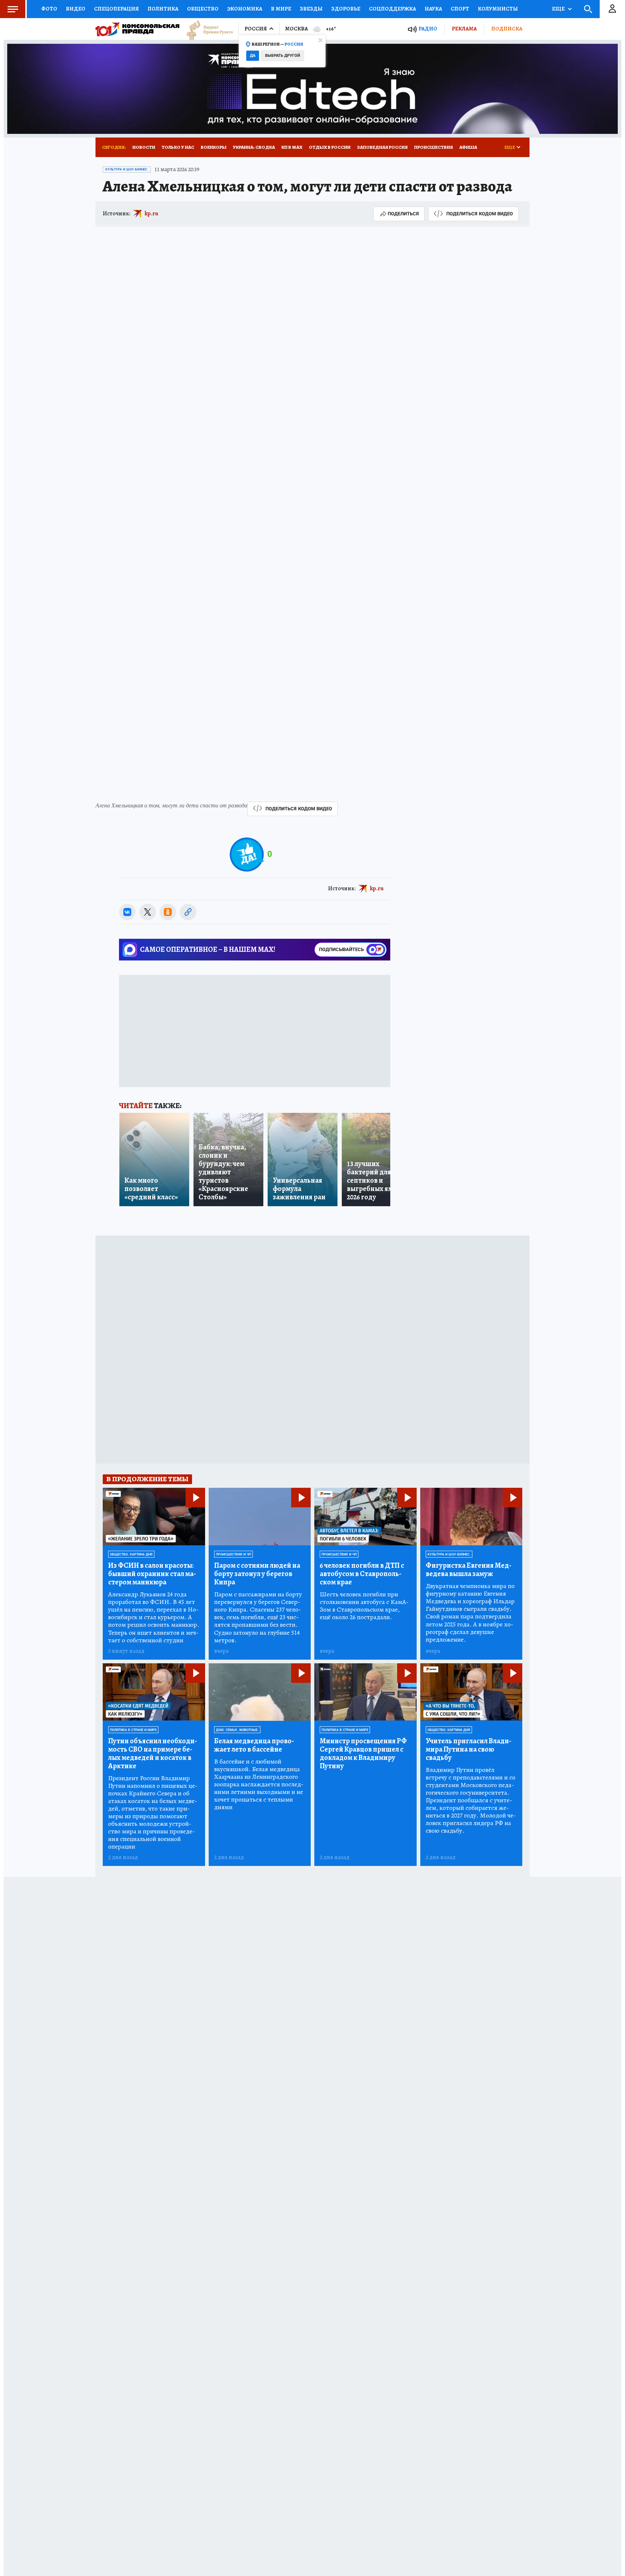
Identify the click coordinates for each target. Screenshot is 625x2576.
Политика (163, 9)
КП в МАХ (292, 147)
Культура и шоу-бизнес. (127, 169)
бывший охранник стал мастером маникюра (152, 1574)
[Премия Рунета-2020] (206, 29)
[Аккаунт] (612, 9)
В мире (281, 9)
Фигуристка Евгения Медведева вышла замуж (469, 1570)
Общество (203, 9)
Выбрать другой (283, 56)
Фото (49, 9)
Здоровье (346, 9)
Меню (13, 9)
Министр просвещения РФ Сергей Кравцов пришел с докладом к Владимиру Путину (363, 1753)
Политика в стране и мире (133, 1730)
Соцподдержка (392, 9)
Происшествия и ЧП (233, 1554)
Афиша (468, 147)
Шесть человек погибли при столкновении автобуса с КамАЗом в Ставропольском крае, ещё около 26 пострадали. (364, 1606)
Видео (76, 9)
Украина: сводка (254, 147)
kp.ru (152, 214)
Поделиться (403, 214)
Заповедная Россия (382, 147)
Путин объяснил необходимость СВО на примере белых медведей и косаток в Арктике (153, 1753)
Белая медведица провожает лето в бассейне (254, 1745)
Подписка (507, 29)
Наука (433, 9)
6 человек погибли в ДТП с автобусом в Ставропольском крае (362, 1574)
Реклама (464, 29)
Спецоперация (116, 9)
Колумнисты (498, 9)
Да (253, 56)
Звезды (311, 9)
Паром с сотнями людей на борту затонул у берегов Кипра (257, 1574)
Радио (428, 29)
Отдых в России (330, 147)
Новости (144, 147)
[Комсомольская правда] (137, 29)
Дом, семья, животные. (237, 1730)
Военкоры (214, 147)
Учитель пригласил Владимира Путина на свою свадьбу (469, 1749)
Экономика (245, 9)
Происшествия (433, 147)
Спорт (460, 9)
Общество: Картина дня (131, 1554)
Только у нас (178, 147)
